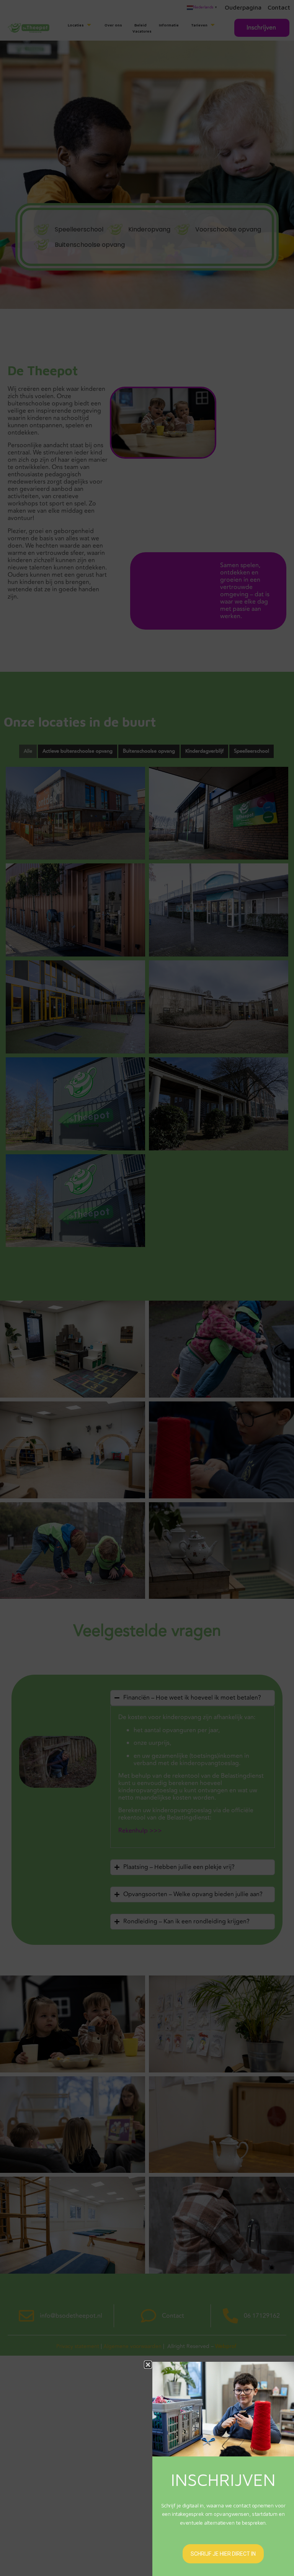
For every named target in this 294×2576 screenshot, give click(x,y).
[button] (148, 2365)
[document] (147, 1288)
